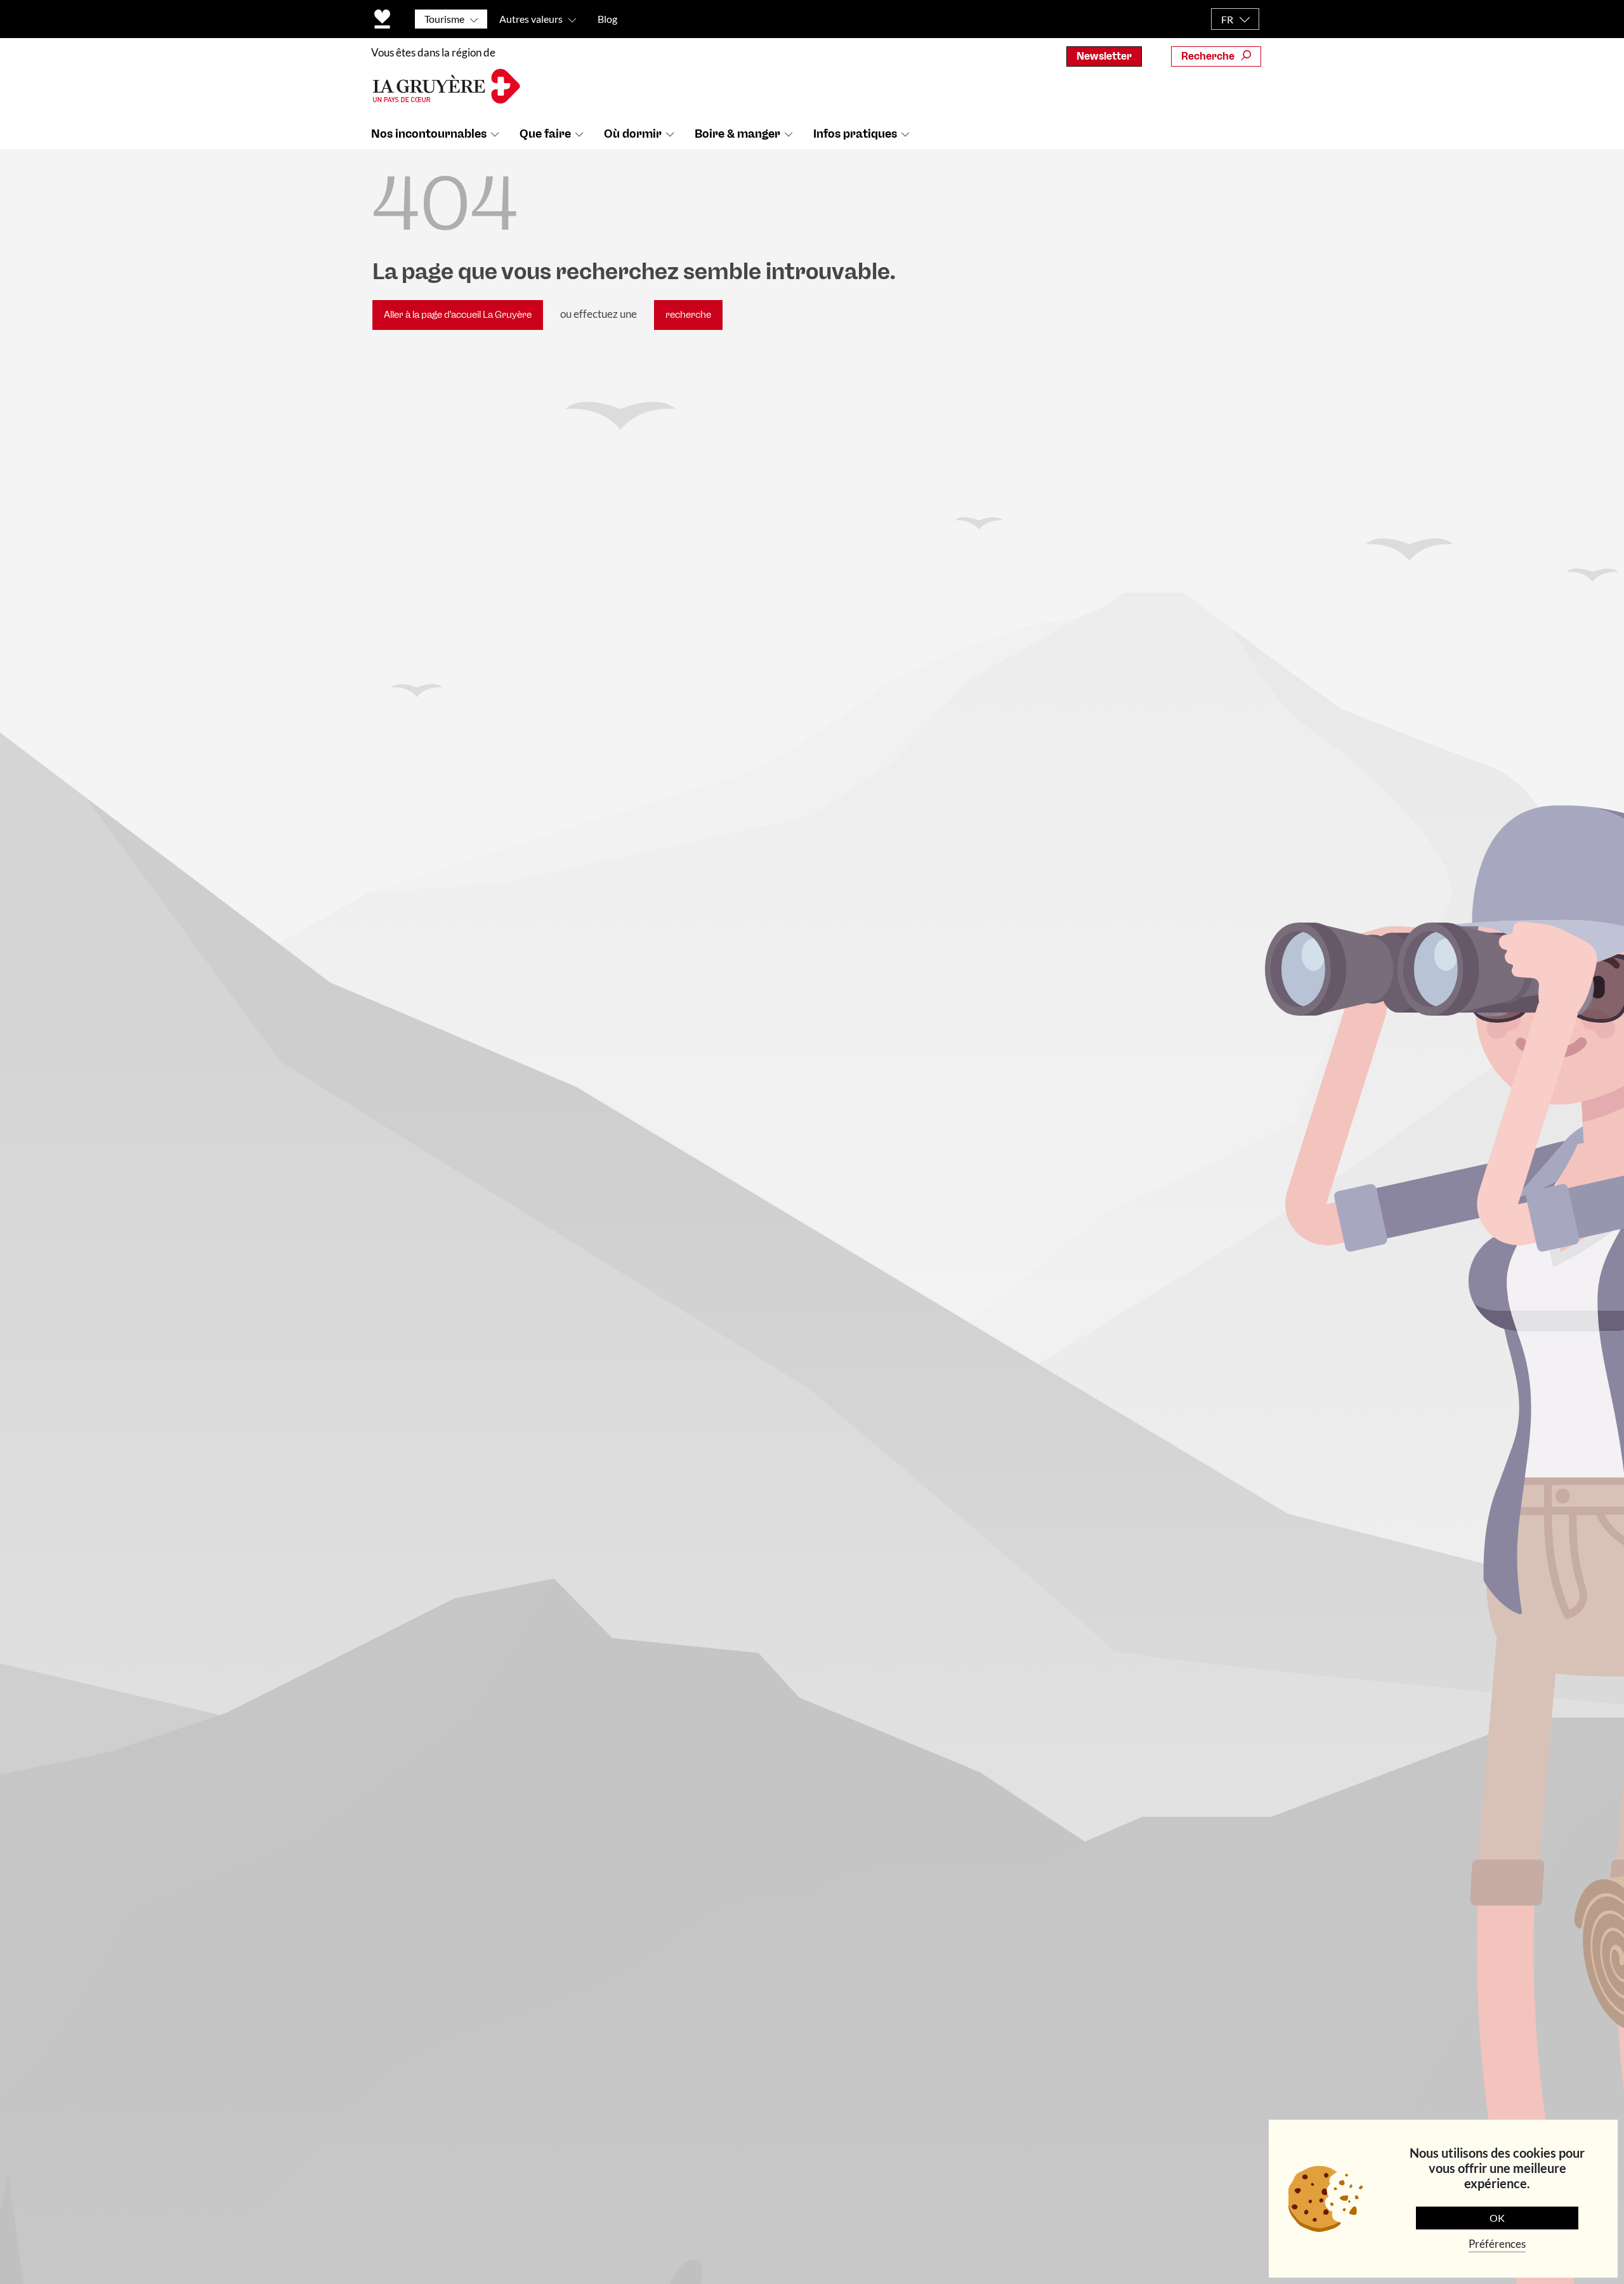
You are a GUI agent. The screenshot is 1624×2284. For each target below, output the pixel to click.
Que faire (545, 134)
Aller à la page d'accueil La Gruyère (458, 315)
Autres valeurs (531, 19)
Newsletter (1104, 56)
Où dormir (633, 134)
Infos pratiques (855, 134)
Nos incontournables (429, 134)
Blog (607, 19)
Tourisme (444, 19)
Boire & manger (737, 134)
